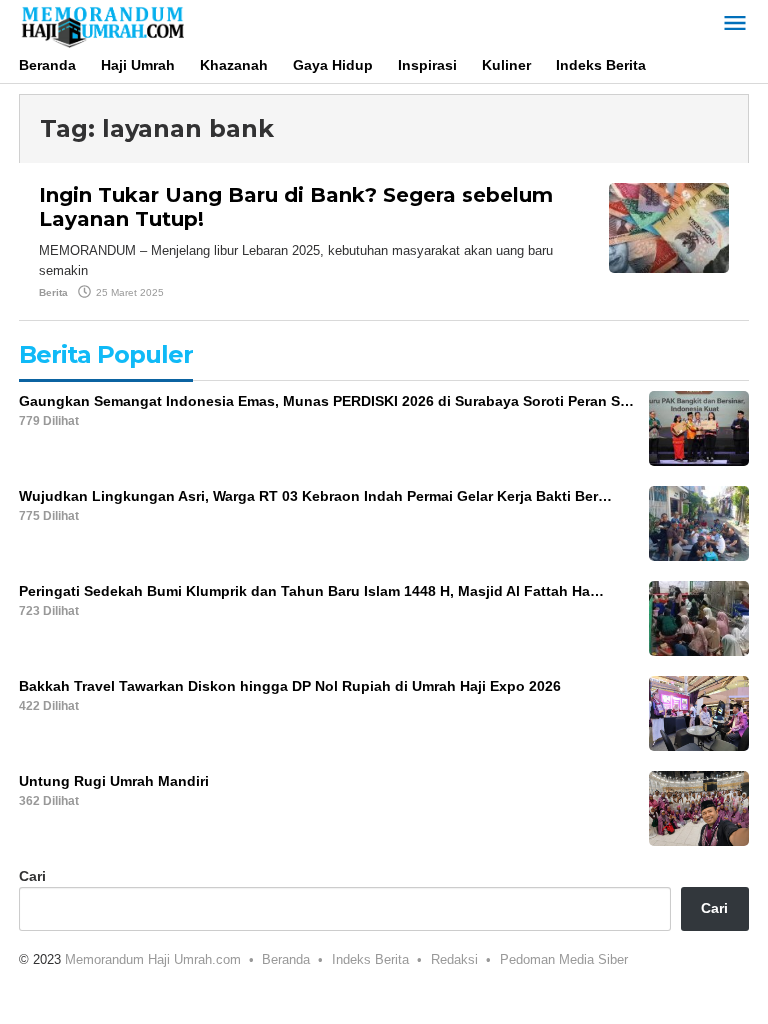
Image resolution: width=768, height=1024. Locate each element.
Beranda (286, 959)
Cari (32, 876)
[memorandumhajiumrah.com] (101, 24)
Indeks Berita (370, 959)
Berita (53, 292)
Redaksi (454, 959)
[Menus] (735, 24)
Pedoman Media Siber (564, 959)
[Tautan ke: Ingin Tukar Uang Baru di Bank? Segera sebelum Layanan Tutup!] (669, 227)
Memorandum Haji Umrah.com (153, 959)
